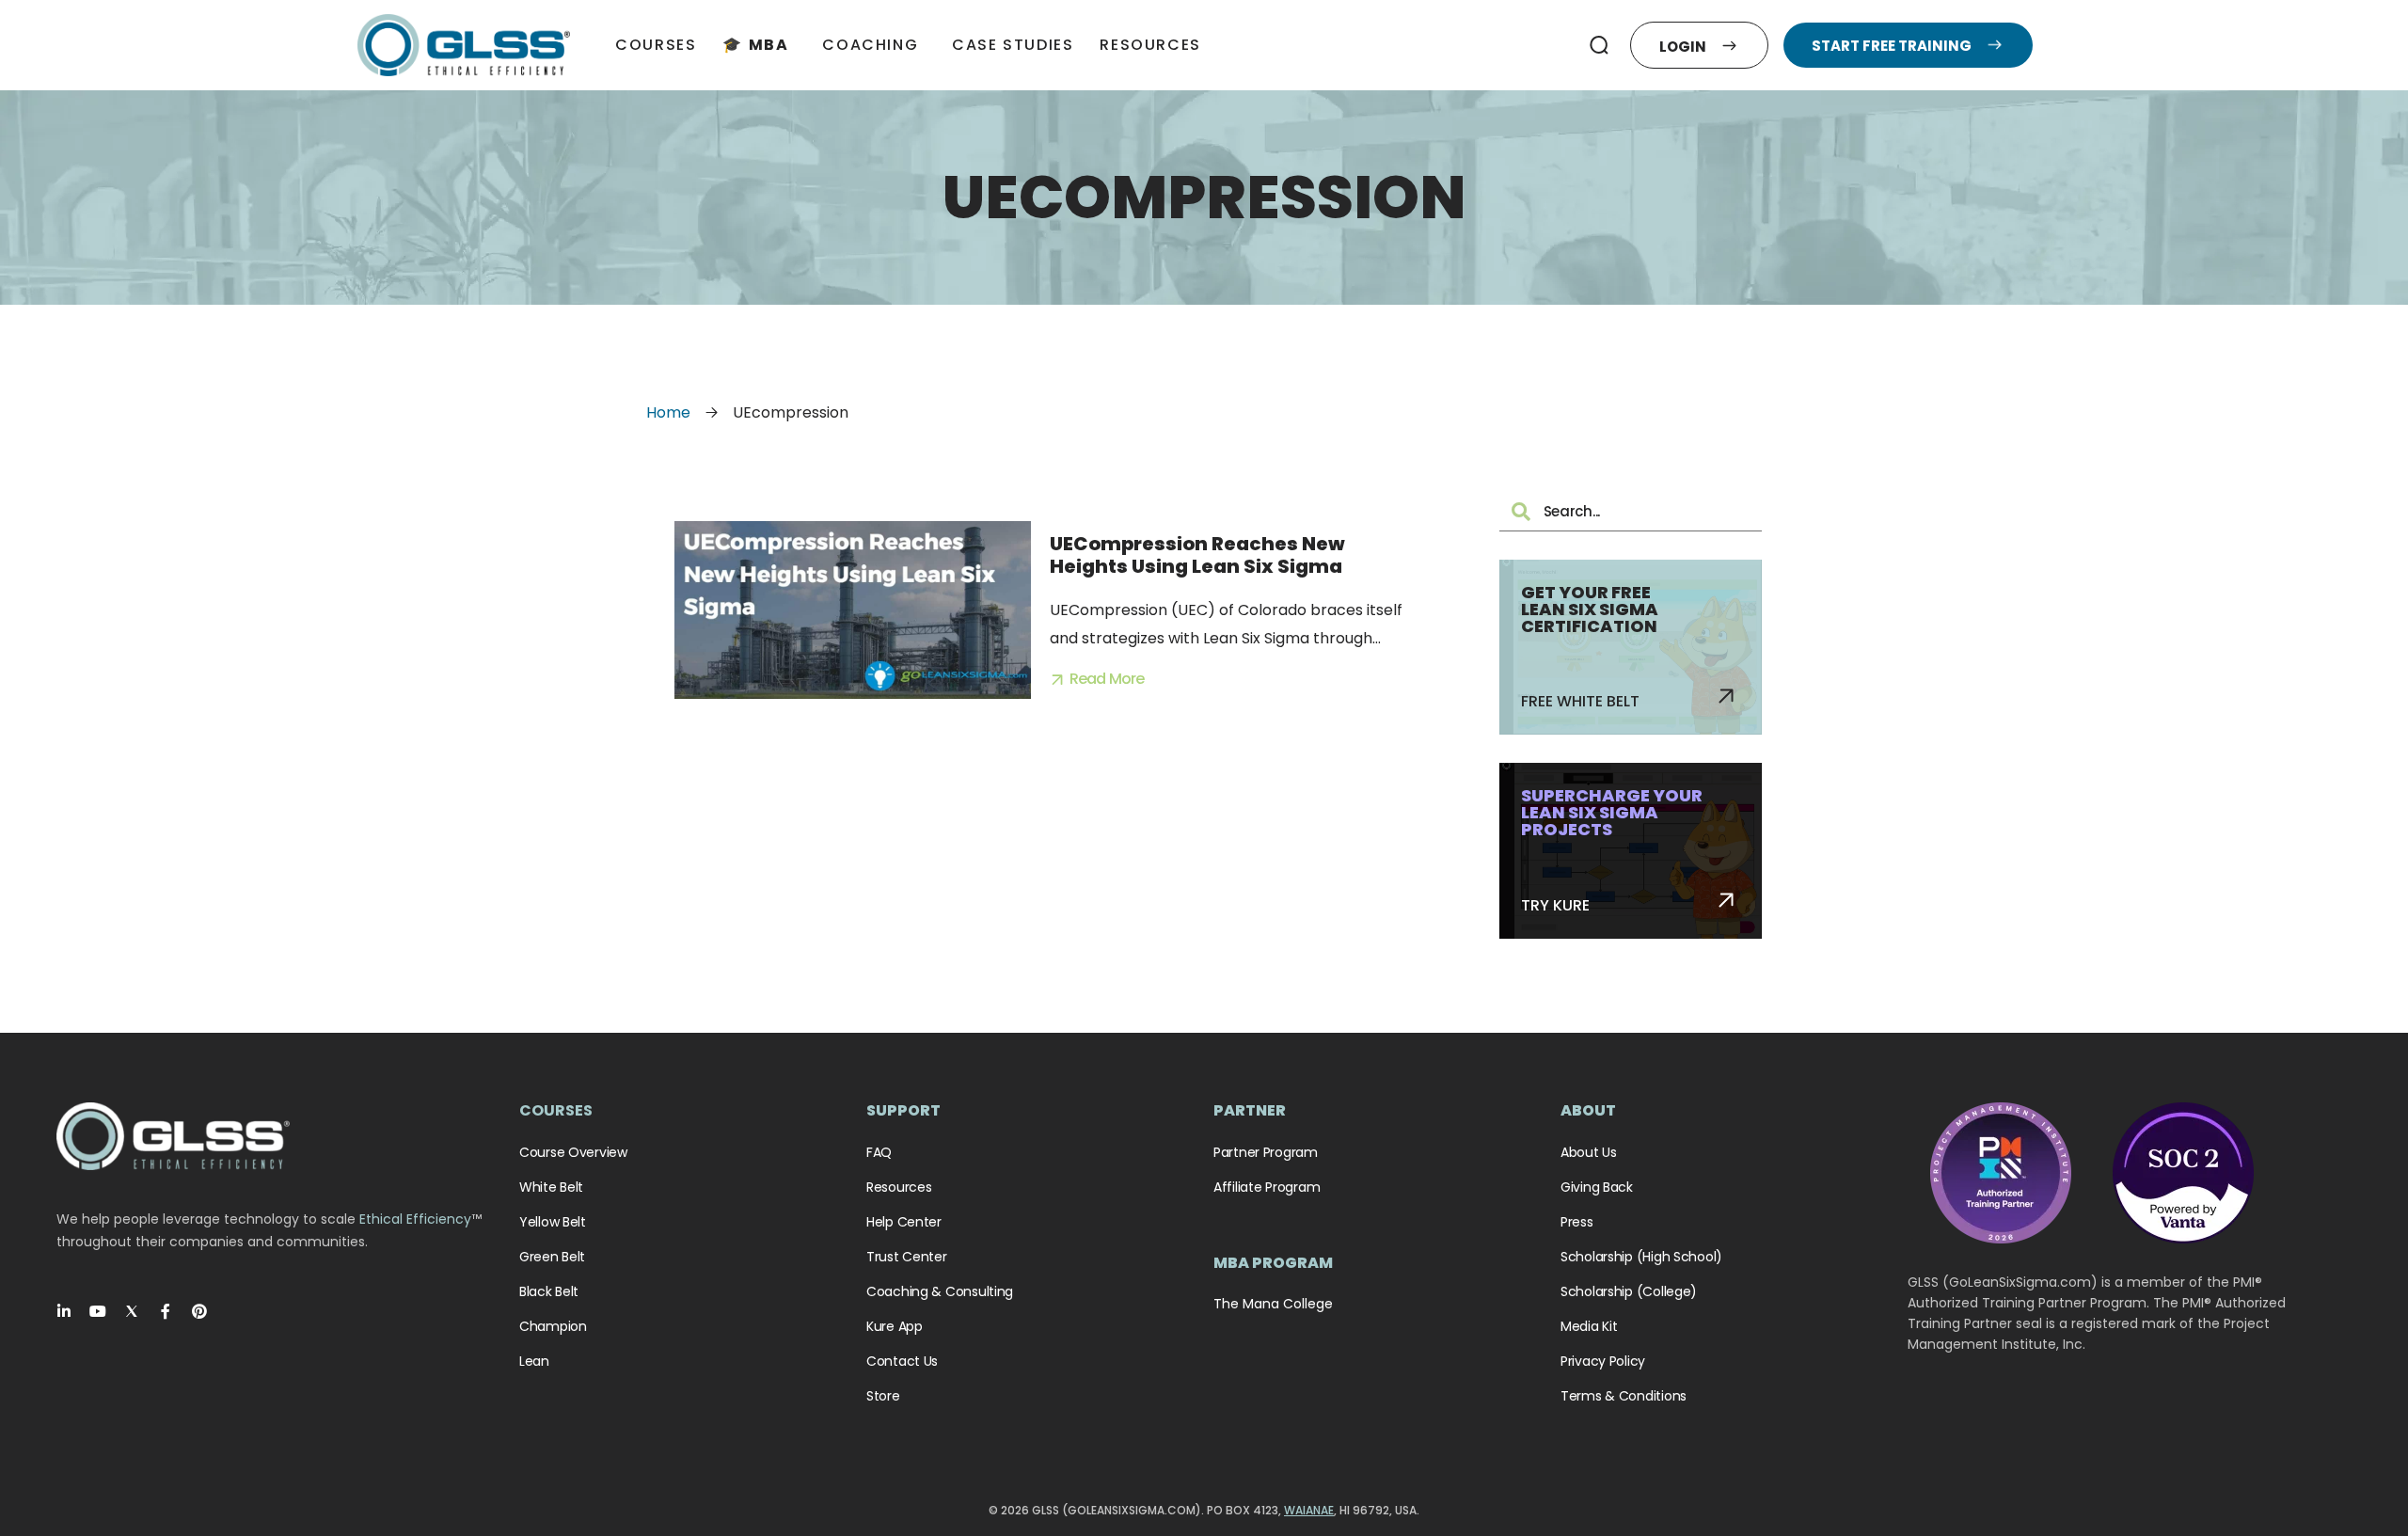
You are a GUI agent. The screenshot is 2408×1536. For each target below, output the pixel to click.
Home (668, 412)
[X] (132, 1311)
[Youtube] (98, 1311)
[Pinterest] (199, 1311)
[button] (1600, 45)
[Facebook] (166, 1311)
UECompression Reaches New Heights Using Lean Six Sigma (1197, 555)
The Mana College (1273, 1304)
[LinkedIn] (64, 1311)
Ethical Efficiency (415, 1219)
